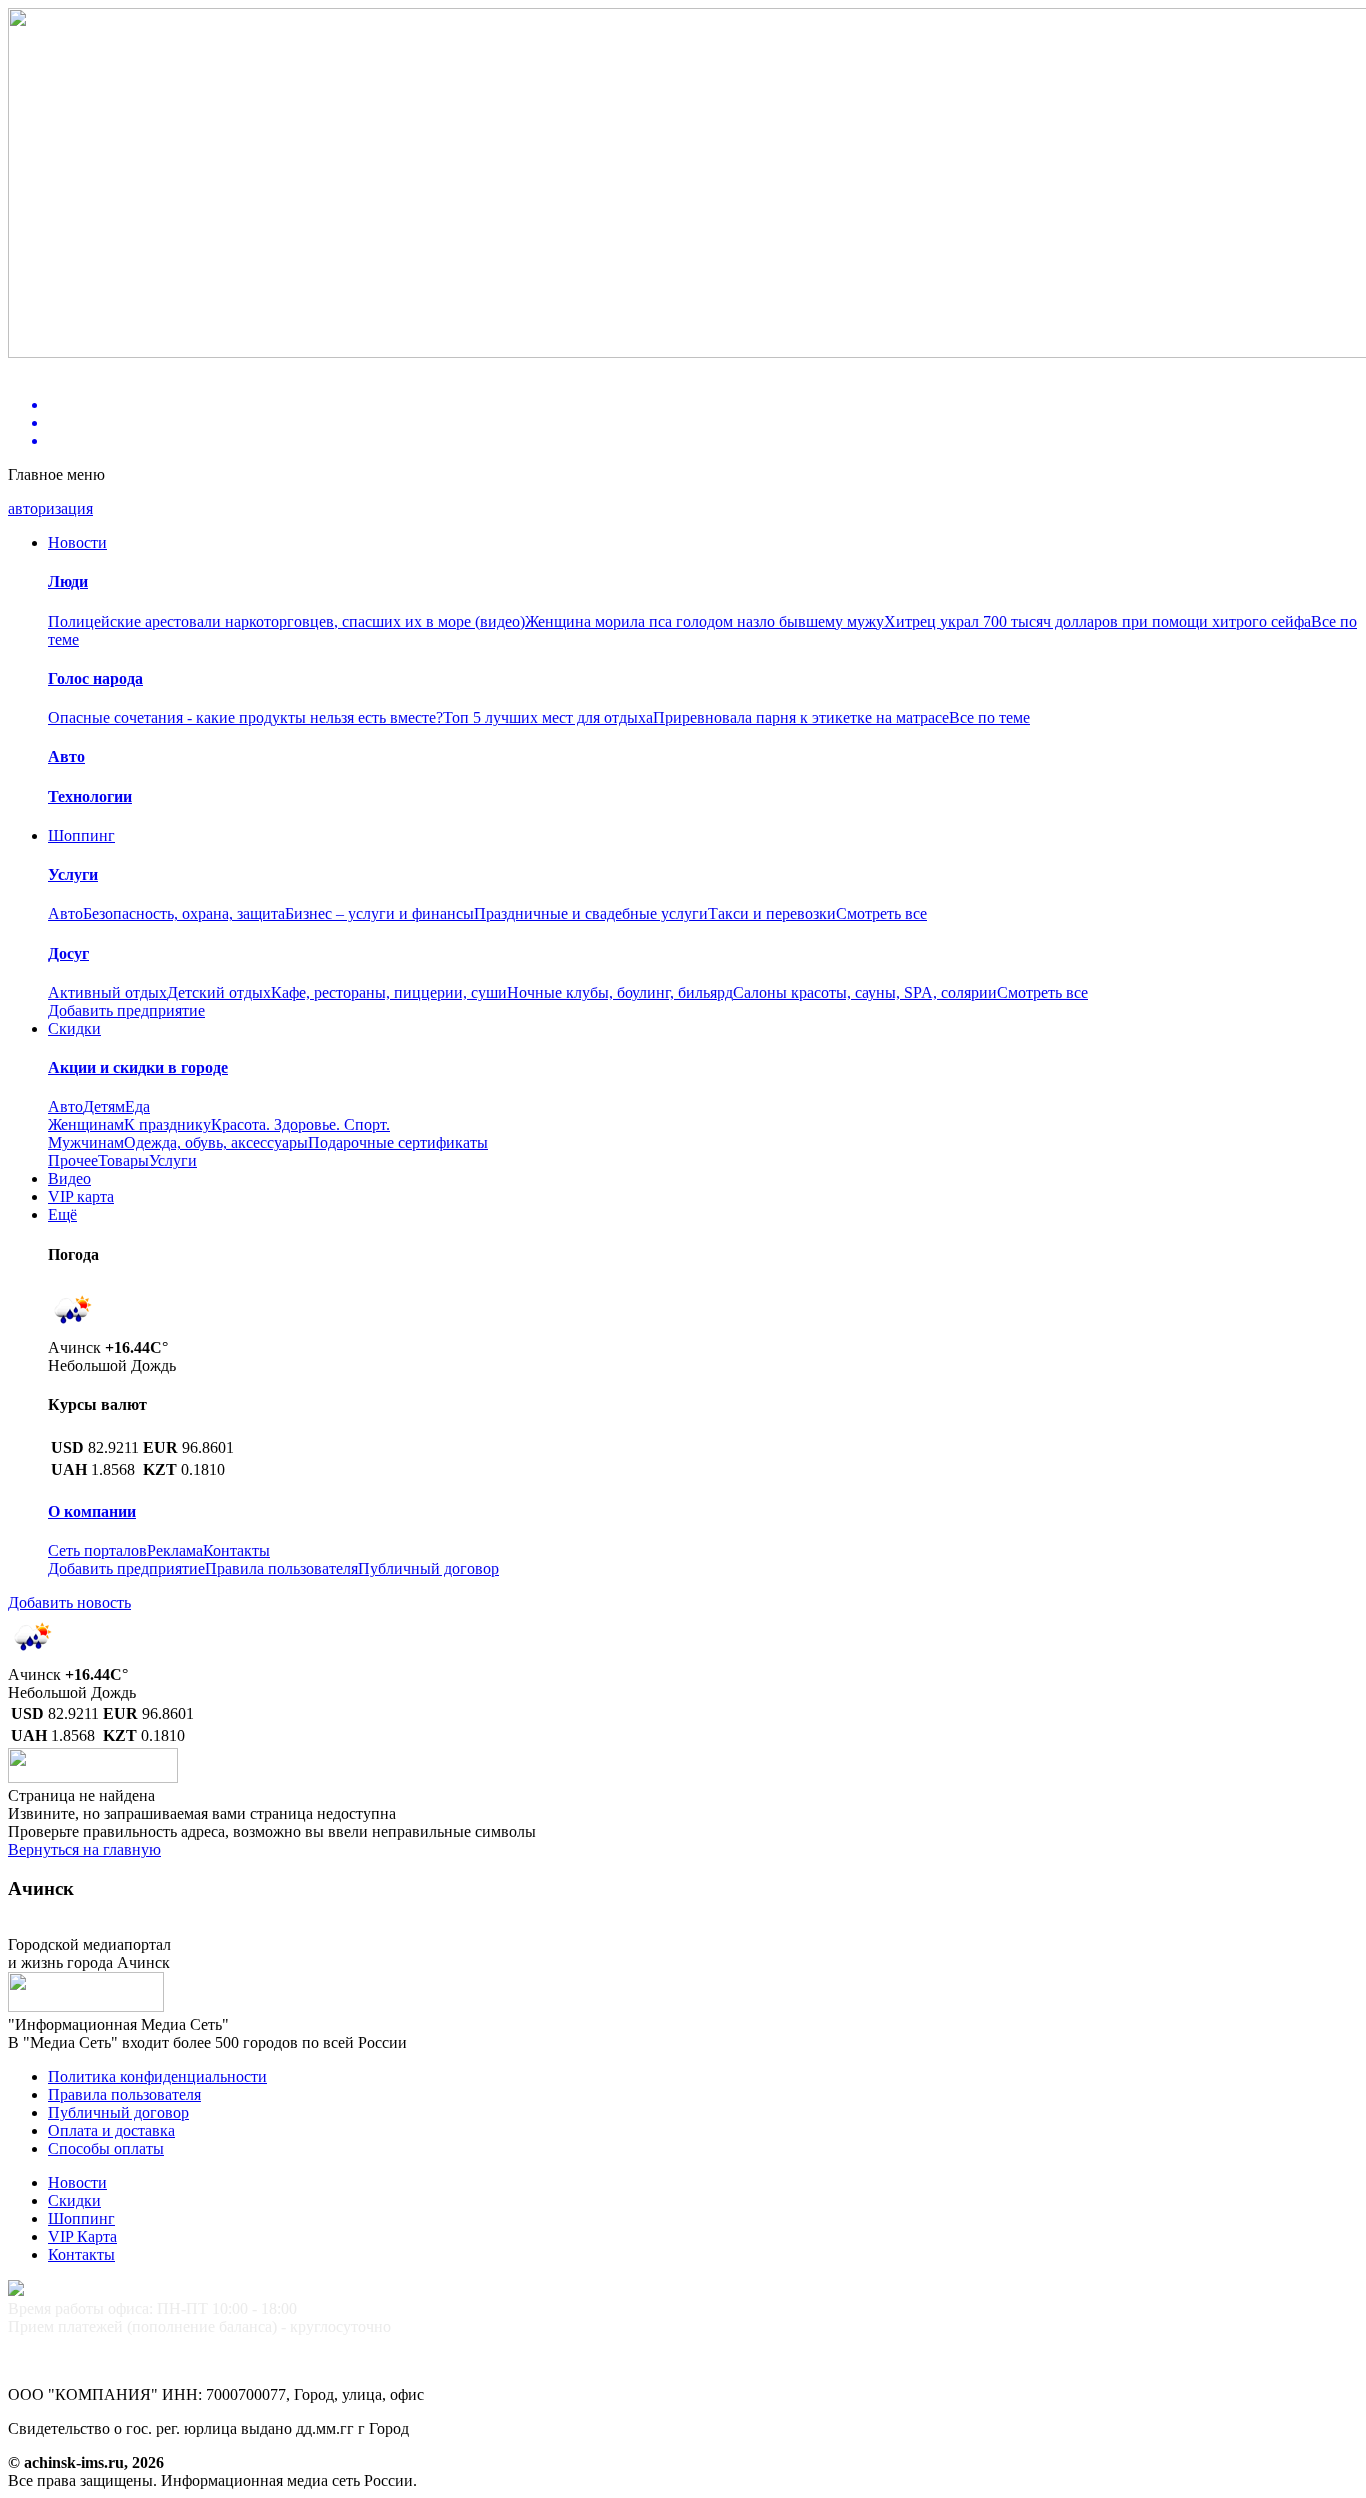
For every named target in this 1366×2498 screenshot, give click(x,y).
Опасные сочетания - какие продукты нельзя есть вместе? (245, 717)
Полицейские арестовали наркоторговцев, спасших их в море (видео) (286, 621)
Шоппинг (81, 835)
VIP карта (81, 1196)
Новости (77, 542)
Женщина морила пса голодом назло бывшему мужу (704, 621)
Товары (123, 1160)
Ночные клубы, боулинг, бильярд (620, 992)
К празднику (167, 1124)
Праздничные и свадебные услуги (591, 913)
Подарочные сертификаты (398, 1142)
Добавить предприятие (126, 1010)
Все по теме (989, 717)
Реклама (175, 1550)
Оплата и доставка (111, 2130)
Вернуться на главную (84, 1849)
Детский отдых (219, 992)
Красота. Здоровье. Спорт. (300, 1124)
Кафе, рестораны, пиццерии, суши (389, 992)
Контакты (236, 1550)
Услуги (173, 1160)
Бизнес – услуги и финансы (379, 913)
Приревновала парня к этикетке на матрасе (801, 717)
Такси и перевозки (772, 913)
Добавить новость (69, 1602)
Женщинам (86, 1124)
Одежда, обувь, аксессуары (216, 1142)
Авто (65, 913)
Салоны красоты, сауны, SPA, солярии (865, 992)
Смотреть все (881, 913)
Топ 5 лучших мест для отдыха (548, 717)
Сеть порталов (97, 1550)
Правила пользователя (281, 1568)
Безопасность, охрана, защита (184, 913)
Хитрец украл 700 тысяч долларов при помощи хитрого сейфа (1097, 621)
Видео (69, 1178)
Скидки (74, 1028)
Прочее (73, 1160)
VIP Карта (82, 2236)
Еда (137, 1106)
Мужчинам (86, 1142)
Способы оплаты (106, 2148)
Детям (104, 1106)
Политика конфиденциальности (157, 2076)
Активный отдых (107, 992)
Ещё (62, 1214)
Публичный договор (428, 1568)
